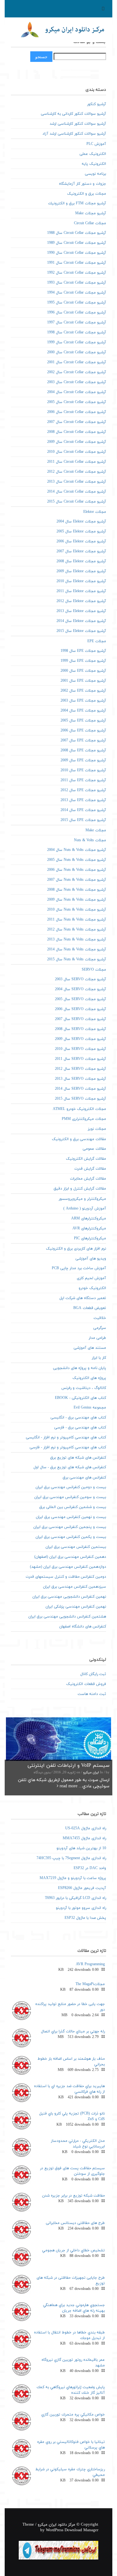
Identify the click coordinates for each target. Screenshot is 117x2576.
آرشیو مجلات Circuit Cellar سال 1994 (77, 293)
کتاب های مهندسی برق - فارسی (80, 1427)
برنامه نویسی (95, 174)
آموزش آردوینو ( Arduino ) (85, 1209)
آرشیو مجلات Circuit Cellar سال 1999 (77, 342)
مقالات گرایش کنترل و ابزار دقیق (80, 1189)
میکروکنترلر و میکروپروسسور (82, 1199)
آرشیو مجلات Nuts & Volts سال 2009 (77, 900)
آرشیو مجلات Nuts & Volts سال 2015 (77, 959)
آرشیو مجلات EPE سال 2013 (83, 800)
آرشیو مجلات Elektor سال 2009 (81, 571)
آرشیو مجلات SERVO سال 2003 (80, 979)
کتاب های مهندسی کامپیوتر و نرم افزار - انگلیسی (66, 1437)
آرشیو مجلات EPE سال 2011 (83, 780)
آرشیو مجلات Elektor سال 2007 (81, 551)
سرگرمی (100, 1328)
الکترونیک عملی (93, 154)
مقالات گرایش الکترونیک (86, 1159)
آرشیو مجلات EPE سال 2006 (83, 731)
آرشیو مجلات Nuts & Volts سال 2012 (77, 930)
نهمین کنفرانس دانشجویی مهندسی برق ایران (69, 1597)
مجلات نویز (97, 1129)
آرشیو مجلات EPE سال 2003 (83, 701)
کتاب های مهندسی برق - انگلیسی (78, 1418)
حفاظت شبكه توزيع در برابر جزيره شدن (73, 2196)
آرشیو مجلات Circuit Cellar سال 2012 (77, 472)
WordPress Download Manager (72, 2530)
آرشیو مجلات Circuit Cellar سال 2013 (77, 482)
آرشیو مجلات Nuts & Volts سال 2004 (77, 850)
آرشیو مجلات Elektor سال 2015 (81, 631)
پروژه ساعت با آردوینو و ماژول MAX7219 (73, 1878)
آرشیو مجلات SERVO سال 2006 (80, 1009)
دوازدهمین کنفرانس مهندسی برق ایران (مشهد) (68, 1567)
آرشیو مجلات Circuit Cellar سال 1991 (77, 263)
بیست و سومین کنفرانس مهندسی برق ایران (70, 1497)
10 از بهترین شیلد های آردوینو (81, 1848)
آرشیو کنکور (97, 104)
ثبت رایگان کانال (93, 1674)
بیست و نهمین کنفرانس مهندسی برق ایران (71, 1517)
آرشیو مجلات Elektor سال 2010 (81, 581)
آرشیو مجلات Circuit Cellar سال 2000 (77, 352)
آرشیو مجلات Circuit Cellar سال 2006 (77, 412)
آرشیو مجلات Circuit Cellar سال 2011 (77, 462)
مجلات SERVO (94, 970)
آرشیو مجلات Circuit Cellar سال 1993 (77, 283)
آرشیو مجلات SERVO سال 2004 (80, 989)
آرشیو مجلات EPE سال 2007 (83, 740)
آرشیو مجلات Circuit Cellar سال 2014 (77, 492)
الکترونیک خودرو (92, 1288)
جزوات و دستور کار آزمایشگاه (83, 184)
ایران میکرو (91, 1773)
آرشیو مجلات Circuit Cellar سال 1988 (77, 233)
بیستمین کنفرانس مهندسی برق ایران (76, 1547)
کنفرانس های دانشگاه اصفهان (83, 1627)
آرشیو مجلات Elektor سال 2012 (81, 601)
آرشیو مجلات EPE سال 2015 (83, 820)
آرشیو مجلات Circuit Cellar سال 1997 (77, 323)
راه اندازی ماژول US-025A (86, 1828)
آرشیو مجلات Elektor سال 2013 (81, 611)
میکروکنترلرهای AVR (89, 1228)
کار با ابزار (99, 1358)
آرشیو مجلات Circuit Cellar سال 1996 (77, 313)
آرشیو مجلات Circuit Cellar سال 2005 (77, 402)
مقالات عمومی (94, 1149)
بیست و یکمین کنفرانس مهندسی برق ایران (71, 1537)
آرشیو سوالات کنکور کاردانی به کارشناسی (73, 114)
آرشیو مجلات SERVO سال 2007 (80, 1019)
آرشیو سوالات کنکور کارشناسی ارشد (78, 124)
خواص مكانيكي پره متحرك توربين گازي (73, 2415)
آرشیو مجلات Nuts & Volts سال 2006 (77, 870)
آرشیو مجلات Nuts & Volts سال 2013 (77, 940)
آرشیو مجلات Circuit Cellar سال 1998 (77, 332)
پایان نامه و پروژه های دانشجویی (80, 1368)
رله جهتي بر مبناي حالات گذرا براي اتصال (73, 2031)
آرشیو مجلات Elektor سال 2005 (81, 531)
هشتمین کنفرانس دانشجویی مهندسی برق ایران (67, 1617)
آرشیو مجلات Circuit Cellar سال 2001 (77, 362)
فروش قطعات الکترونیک (86, 1684)
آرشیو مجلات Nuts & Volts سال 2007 (77, 880)
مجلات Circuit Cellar (90, 223)
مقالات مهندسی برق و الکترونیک (79, 1139)
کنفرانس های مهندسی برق (84, 1478)
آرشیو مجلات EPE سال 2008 (83, 750)
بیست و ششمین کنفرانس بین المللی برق (73, 1507)
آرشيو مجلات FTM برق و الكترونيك (77, 203)
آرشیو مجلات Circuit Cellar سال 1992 (77, 273)
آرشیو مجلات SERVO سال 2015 (80, 1099)
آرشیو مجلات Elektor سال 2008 (81, 561)
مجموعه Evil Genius (90, 1408)
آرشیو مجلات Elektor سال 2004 (81, 522)
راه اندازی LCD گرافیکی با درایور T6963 (76, 1898)
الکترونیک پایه (94, 164)
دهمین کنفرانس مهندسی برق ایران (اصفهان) (70, 1557)
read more (68, 1786)
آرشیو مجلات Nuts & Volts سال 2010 (77, 910)
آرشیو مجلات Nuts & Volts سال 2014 (77, 949)
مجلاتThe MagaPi (90, 1984)
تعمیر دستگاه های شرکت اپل (83, 1298)
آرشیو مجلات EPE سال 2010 (83, 770)
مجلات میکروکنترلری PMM (84, 1119)
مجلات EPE (97, 641)
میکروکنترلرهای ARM (89, 1218)
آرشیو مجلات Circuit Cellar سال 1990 (77, 253)
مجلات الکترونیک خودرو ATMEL (79, 1109)
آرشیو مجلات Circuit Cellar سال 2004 (77, 392)
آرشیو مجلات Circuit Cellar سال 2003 (77, 382)
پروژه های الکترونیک (89, 1378)
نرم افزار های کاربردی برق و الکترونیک (76, 1249)
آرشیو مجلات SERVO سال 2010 (80, 1049)
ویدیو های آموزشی (91, 1259)
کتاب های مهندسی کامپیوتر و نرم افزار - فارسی (68, 1447)
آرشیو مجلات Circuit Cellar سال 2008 (77, 432)
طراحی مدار (97, 1338)
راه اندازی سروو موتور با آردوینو (81, 1908)
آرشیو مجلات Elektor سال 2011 (81, 591)
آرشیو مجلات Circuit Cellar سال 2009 (77, 442)
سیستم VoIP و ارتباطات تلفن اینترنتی (68, 1766)
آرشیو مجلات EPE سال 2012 (83, 790)
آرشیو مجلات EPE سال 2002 (83, 691)
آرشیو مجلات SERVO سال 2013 (80, 1079)
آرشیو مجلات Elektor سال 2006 (81, 541)
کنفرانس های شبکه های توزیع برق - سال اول (70, 1467)
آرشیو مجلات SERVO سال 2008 (80, 1029)
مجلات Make (96, 830)
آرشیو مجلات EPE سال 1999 (83, 661)
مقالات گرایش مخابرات (88, 1179)
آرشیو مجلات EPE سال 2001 (83, 681)
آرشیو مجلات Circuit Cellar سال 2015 (77, 502)
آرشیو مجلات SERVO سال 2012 (80, 1069)
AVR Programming (90, 1964)
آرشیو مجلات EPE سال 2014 (83, 810)
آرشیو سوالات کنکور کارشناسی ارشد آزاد (74, 134)
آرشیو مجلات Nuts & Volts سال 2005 (77, 860)
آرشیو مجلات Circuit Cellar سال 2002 (77, 372)
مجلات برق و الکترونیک (87, 194)
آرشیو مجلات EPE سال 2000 (83, 671)
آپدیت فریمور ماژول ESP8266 (82, 1888)
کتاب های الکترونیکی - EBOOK (80, 1398)
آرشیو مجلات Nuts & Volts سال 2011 (77, 920)
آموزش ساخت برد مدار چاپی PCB (79, 1268)
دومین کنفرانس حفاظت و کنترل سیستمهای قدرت (66, 1577)
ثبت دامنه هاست (92, 1694)
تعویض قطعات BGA (90, 1308)
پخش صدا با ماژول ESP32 (85, 1918)
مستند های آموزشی (90, 1348)
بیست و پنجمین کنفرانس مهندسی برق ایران (70, 1527)
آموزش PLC (96, 144)
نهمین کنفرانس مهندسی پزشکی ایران (76, 1607)
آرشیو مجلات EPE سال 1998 (83, 651)
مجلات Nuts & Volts (90, 840)
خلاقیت (100, 1318)
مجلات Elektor (95, 512)
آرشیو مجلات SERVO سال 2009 (80, 1039)
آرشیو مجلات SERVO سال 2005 (80, 999)
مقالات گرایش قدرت (90, 1169)
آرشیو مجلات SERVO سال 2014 (80, 1089)
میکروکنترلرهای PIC (90, 1238)
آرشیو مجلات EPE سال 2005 (83, 721)
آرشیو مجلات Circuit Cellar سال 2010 (77, 452)
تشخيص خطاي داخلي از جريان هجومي (73, 2250)
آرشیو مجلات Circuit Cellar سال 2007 (77, 422)
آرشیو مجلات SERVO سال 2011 (80, 1059)
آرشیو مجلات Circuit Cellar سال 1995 (77, 303)
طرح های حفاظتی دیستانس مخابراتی (75, 2223)
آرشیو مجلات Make (91, 213)
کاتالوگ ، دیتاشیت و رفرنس (84, 1388)
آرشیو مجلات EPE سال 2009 (83, 760)
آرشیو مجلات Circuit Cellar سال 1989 (77, 243)
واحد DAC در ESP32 (90, 1868)
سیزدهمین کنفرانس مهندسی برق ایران (75, 1587)
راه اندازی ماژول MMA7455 (84, 1838)
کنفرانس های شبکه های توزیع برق (78, 1458)
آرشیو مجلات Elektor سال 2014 (81, 621)
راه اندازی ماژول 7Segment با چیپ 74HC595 (71, 1858)
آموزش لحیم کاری (91, 1278)
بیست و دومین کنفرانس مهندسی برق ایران (71, 1487)
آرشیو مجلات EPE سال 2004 (83, 711)
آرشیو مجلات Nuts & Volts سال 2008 (77, 890)
